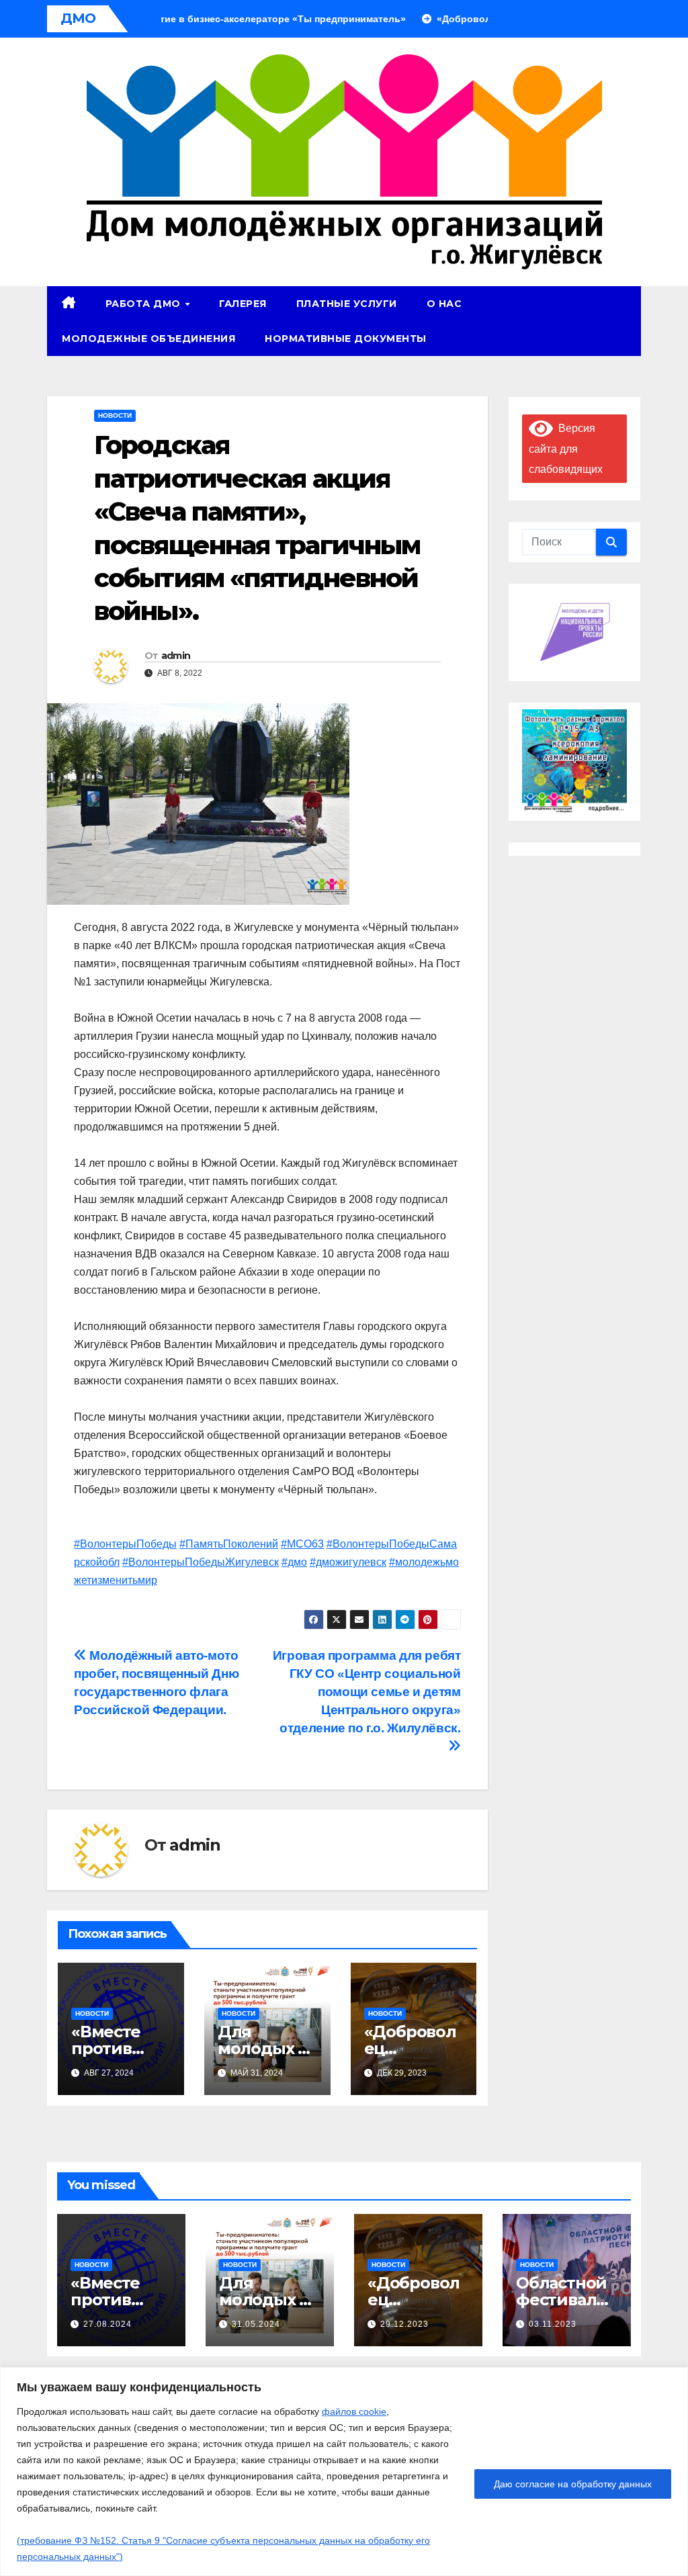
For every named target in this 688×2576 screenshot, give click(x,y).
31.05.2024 (256, 2324)
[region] (344, 2472)
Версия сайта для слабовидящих (566, 449)
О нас (444, 304)
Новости (115, 415)
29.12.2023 (404, 2324)
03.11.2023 (553, 2324)
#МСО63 (302, 1544)
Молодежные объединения (148, 339)
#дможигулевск (348, 1562)
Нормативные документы (346, 339)
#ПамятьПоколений (229, 1544)
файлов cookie (354, 2411)
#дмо (294, 1562)
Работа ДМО (145, 304)
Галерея (243, 304)
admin (176, 656)
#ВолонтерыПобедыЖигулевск (201, 1562)
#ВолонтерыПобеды (125, 1544)
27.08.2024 (107, 2324)
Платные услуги (347, 304)
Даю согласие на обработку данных (573, 2484)
